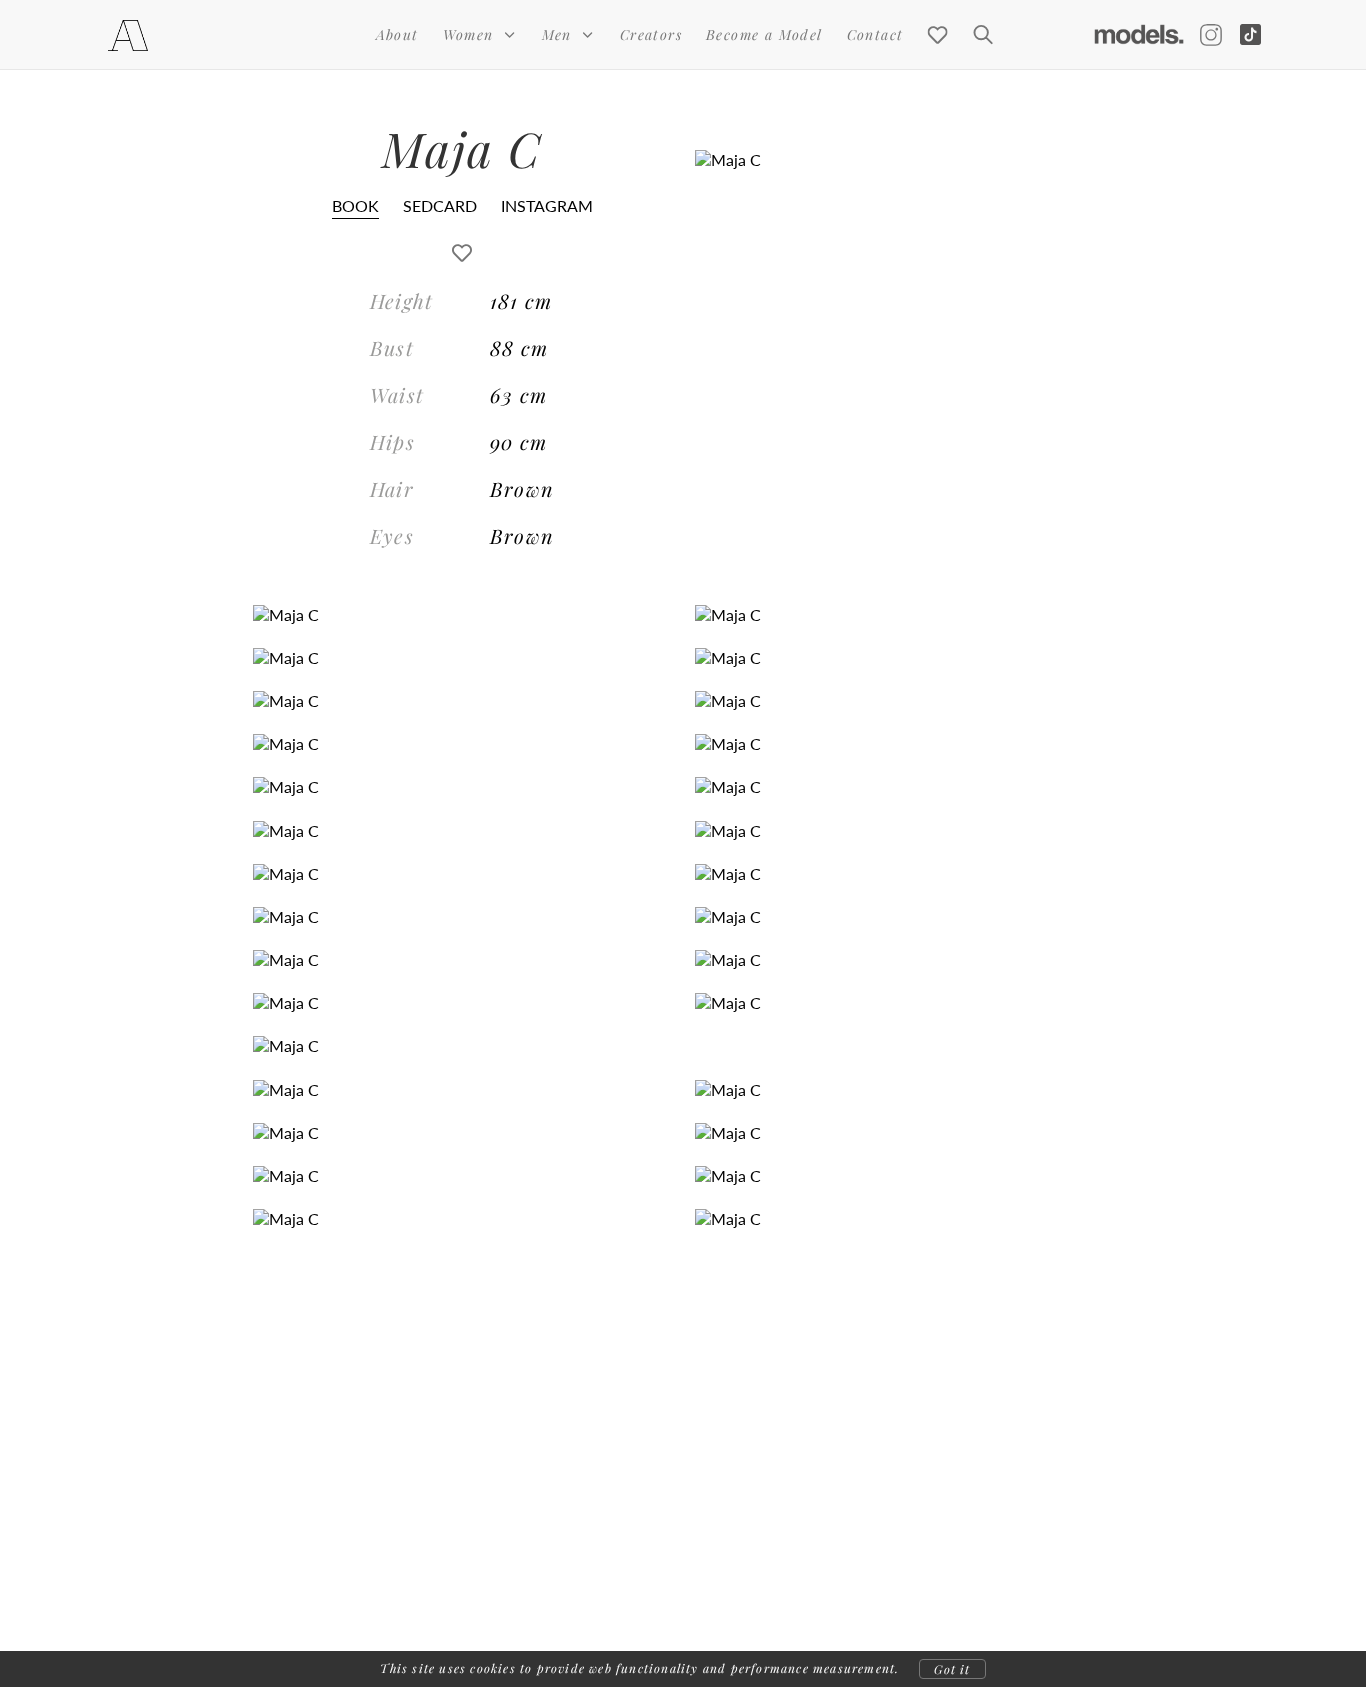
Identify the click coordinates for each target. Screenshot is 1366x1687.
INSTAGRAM (547, 205)
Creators (651, 34)
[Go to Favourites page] (937, 35)
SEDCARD (440, 205)
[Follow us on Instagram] (1211, 35)
